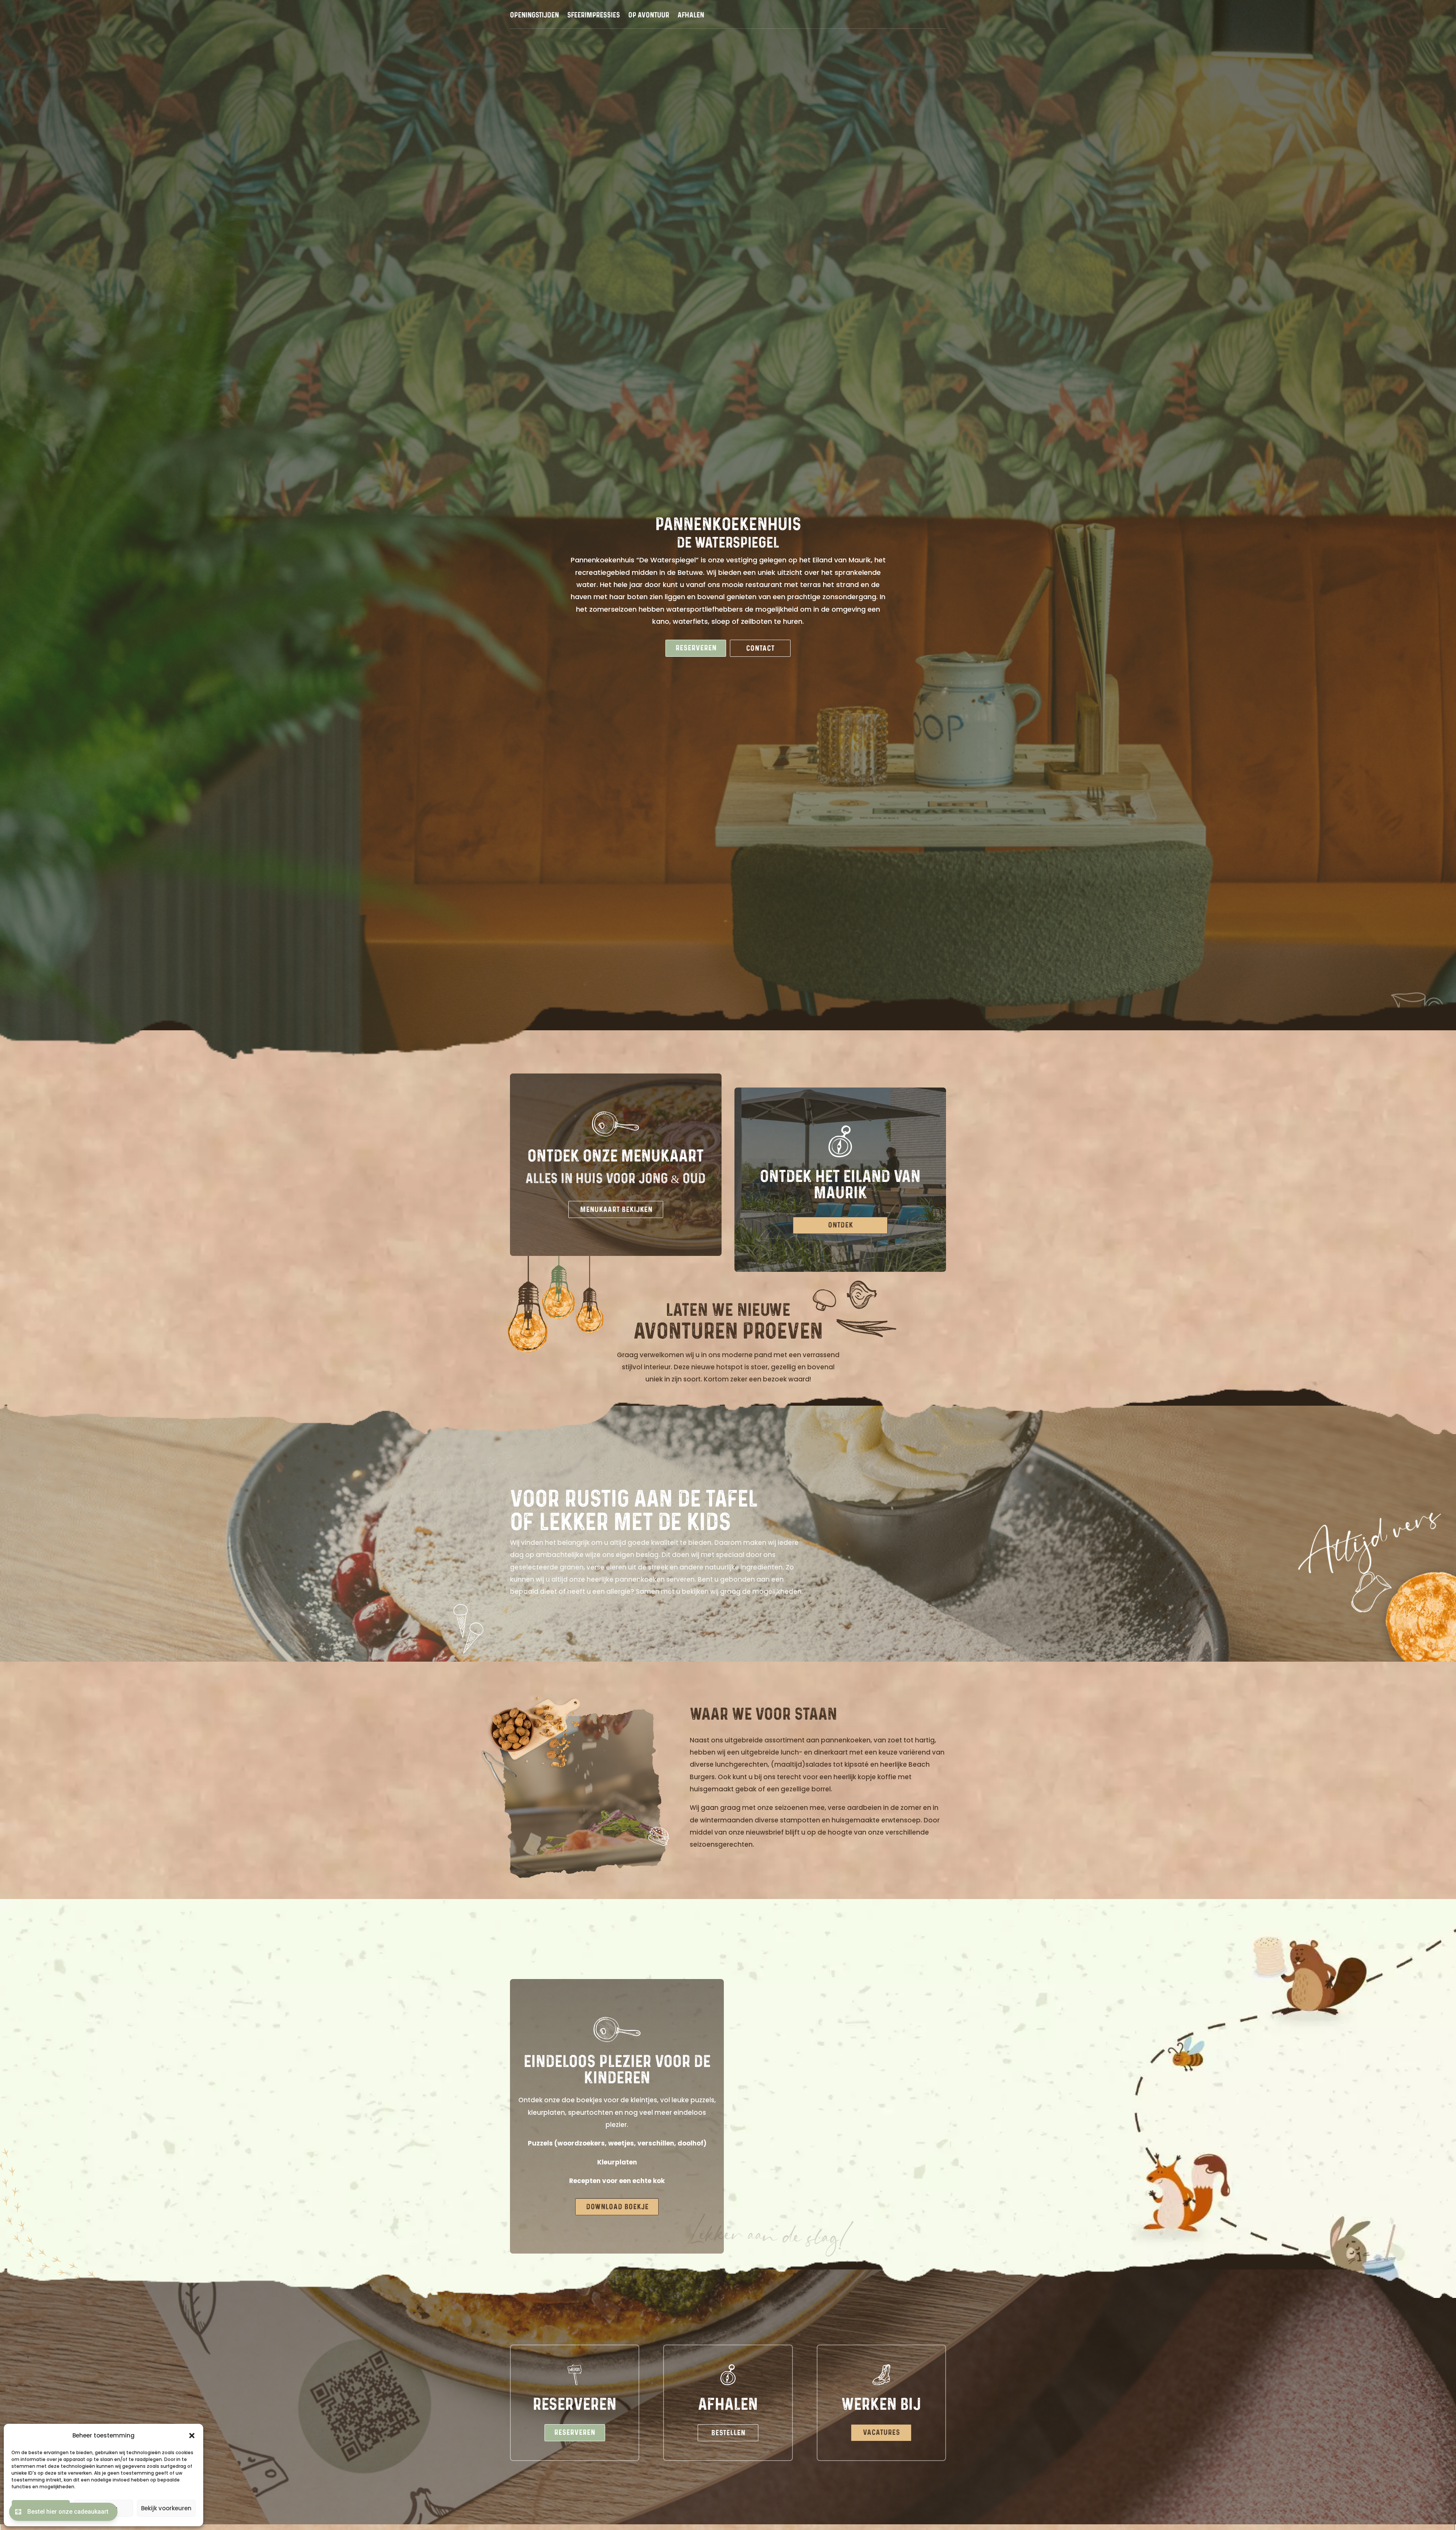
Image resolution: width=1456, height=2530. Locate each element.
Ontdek (841, 1225)
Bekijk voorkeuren (166, 2508)
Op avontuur (649, 16)
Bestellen (728, 2433)
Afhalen (691, 16)
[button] (192, 2436)
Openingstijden (534, 16)
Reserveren (696, 648)
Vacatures (882, 2433)
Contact (760, 648)
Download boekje (617, 2207)
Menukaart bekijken (616, 1210)
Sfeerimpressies (594, 16)
